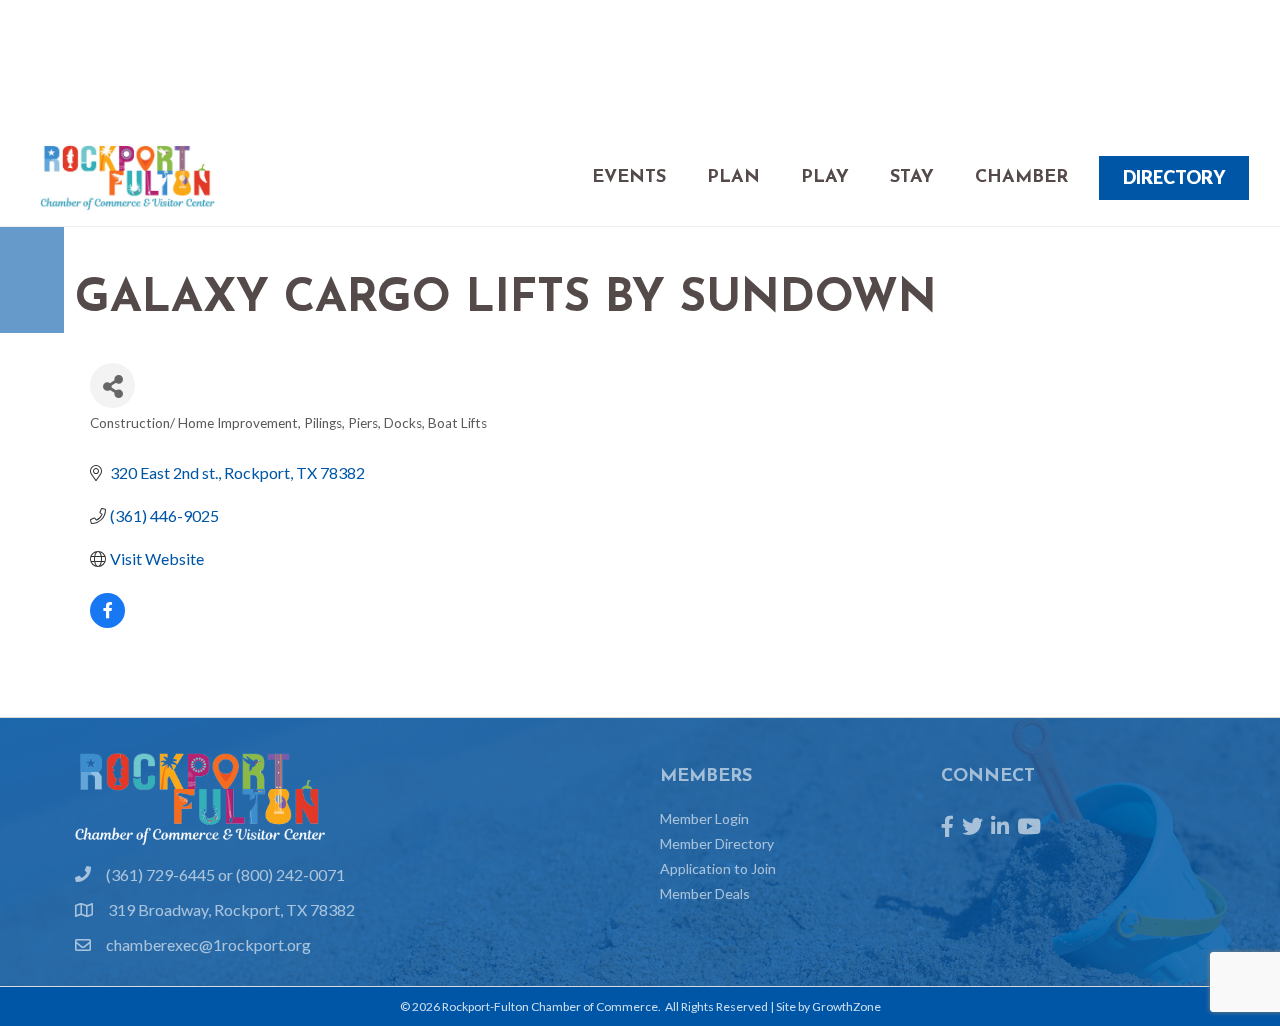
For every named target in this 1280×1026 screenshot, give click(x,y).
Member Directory (717, 843)
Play (825, 178)
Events (629, 178)
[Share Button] (112, 385)
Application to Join (718, 868)
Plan (733, 178)
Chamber (1021, 178)
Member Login (704, 818)
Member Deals (705, 893)
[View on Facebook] (107, 621)
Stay (912, 178)
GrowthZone (846, 1006)
